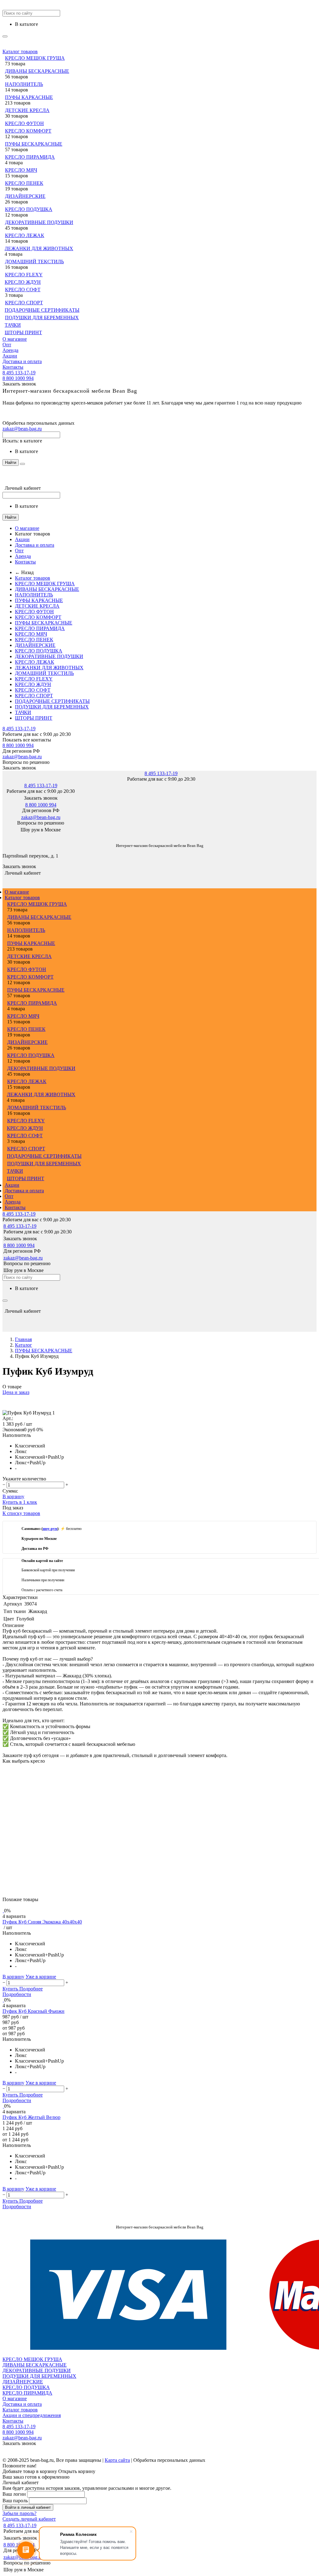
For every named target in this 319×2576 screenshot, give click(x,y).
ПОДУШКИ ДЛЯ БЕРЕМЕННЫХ (42, 318)
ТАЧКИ (13, 325)
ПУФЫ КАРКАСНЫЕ (29, 97)
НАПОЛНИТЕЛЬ (24, 84)
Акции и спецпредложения (32, 2415)
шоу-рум (50, 1529)
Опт (7, 345)
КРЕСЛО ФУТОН (24, 123)
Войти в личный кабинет (28, 2507)
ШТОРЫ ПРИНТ (23, 332)
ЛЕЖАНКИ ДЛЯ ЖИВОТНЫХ (39, 248)
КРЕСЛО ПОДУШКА (29, 209)
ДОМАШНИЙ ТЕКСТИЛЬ (34, 262)
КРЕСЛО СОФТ (23, 290)
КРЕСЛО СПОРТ (24, 303)
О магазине (15, 339)
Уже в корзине (41, 1977)
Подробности (17, 1994)
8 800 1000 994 (18, 378)
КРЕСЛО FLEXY (24, 275)
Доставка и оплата (22, 361)
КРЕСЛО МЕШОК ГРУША (35, 58)
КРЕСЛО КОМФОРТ (28, 131)
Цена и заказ (16, 1392)
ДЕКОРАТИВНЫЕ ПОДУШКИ (39, 222)
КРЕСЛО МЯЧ (21, 170)
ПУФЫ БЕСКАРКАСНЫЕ (34, 144)
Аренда (10, 350)
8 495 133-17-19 (19, 373)
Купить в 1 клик (20, 1502)
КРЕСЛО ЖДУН (23, 282)
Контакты (13, 367)
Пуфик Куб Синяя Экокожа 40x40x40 (42, 1922)
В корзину (13, 1496)
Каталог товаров (20, 51)
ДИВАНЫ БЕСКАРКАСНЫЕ (37, 71)
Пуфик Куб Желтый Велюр (31, 2117)
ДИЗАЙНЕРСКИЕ (25, 196)
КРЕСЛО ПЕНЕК (24, 183)
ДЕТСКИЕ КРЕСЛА (27, 110)
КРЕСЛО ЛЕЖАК (25, 235)
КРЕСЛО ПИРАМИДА (30, 157)
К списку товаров (21, 1513)
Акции (10, 356)
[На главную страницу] (3, 836)
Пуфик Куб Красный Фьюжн (33, 2011)
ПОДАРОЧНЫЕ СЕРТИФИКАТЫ (42, 310)
